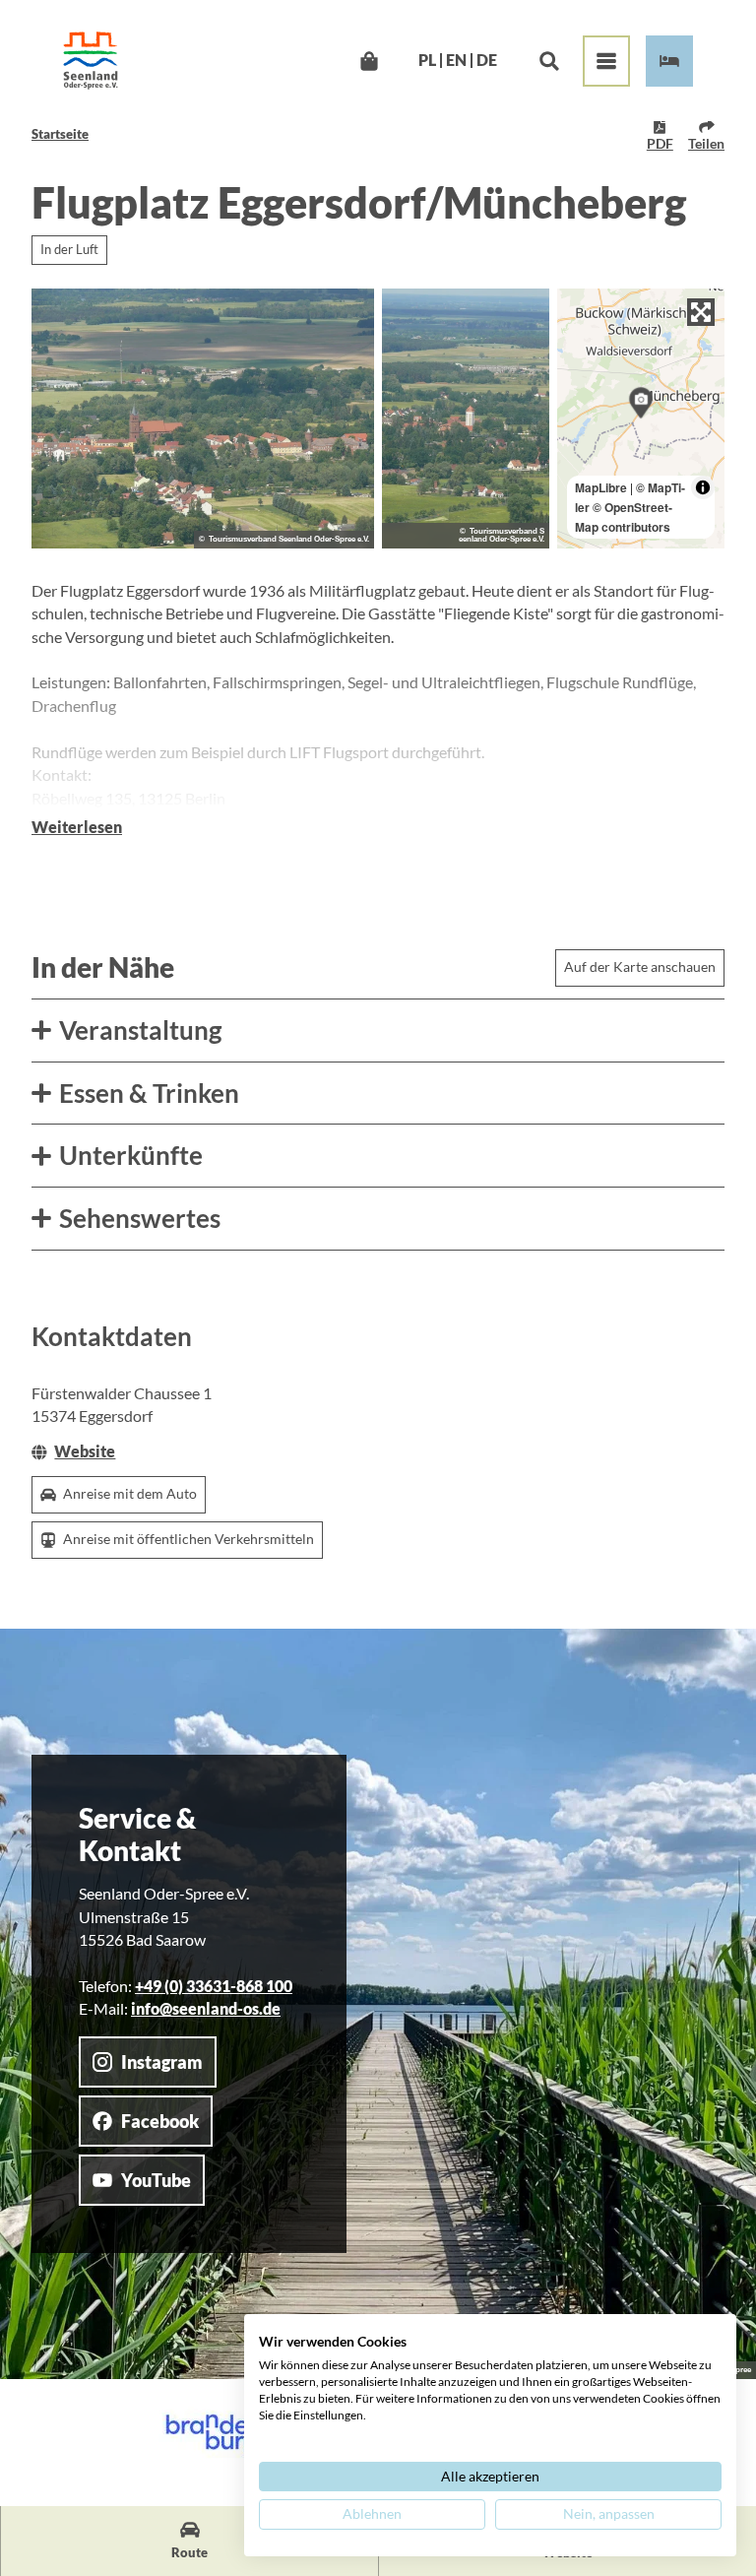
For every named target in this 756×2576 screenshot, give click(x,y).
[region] (641, 419)
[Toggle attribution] (703, 487)
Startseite (60, 134)
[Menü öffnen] (606, 61)
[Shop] (369, 61)
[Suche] (549, 61)
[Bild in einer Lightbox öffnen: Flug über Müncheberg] (203, 419)
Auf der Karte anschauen (640, 966)
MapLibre (601, 487)
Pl (427, 61)
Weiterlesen (77, 827)
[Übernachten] (669, 61)
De (487, 61)
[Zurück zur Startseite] (91, 61)
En (456, 61)
